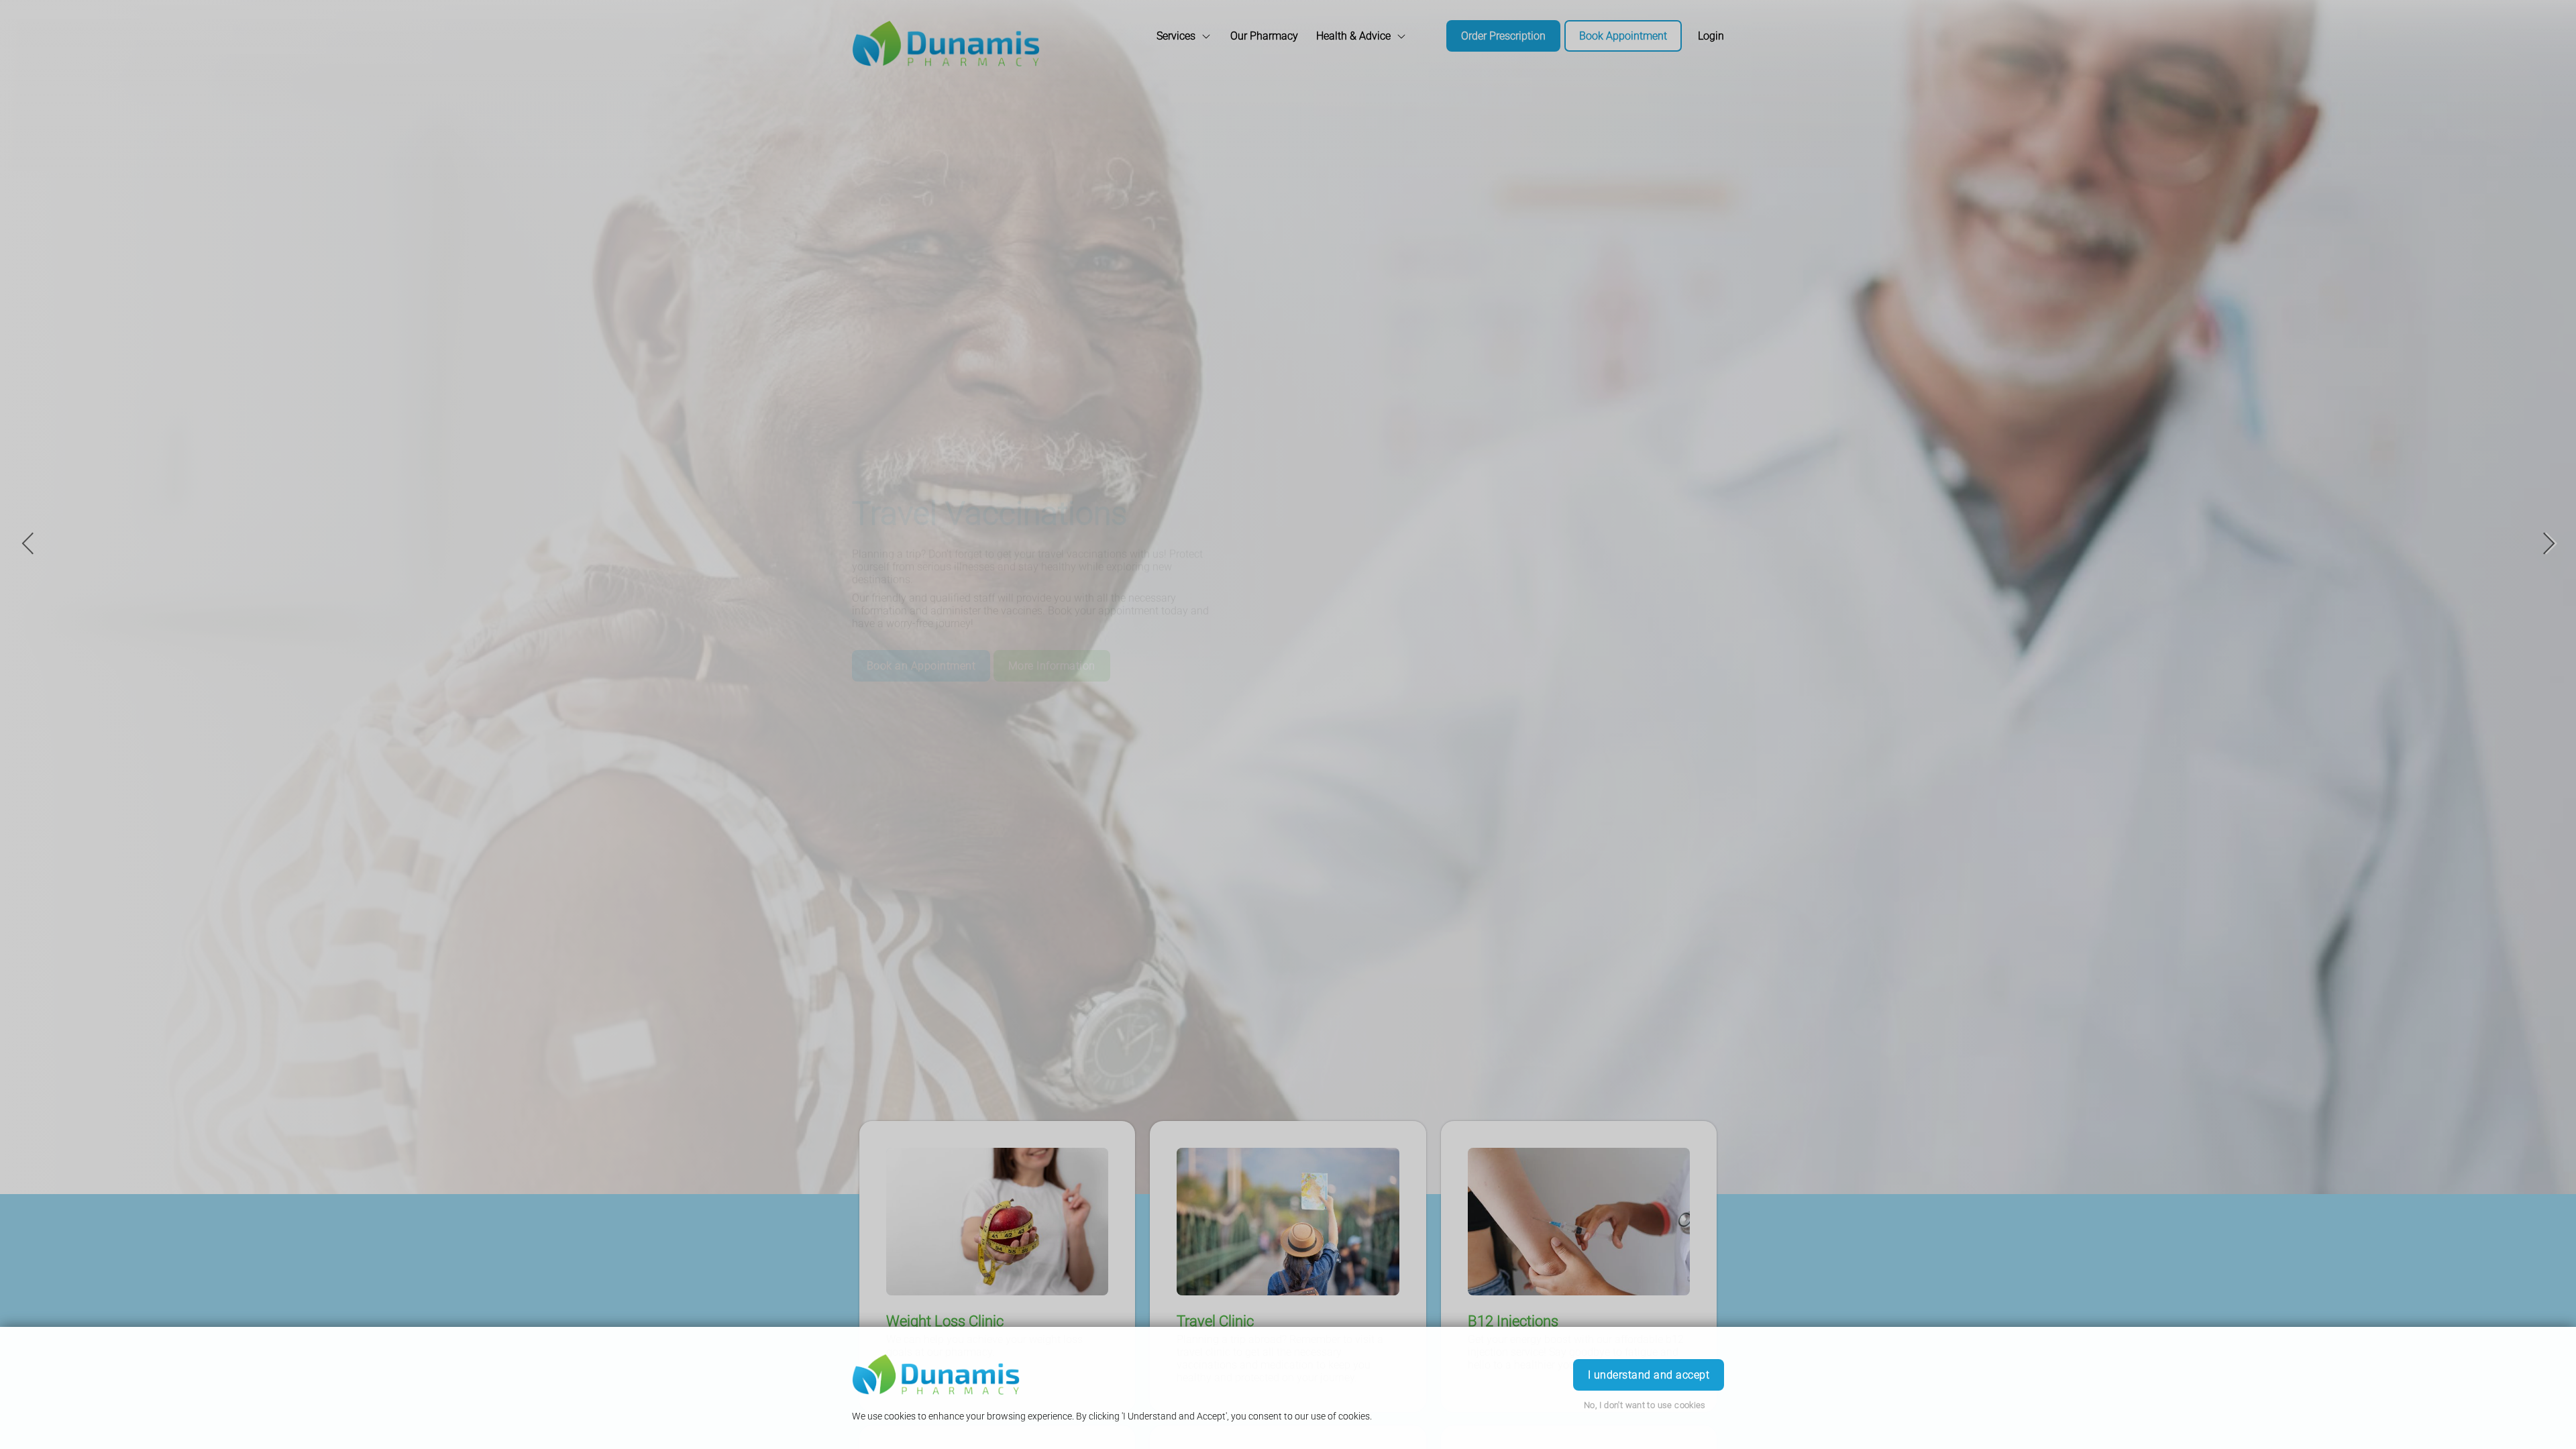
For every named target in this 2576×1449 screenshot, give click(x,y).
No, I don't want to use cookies (1645, 1405)
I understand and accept (1649, 1375)
